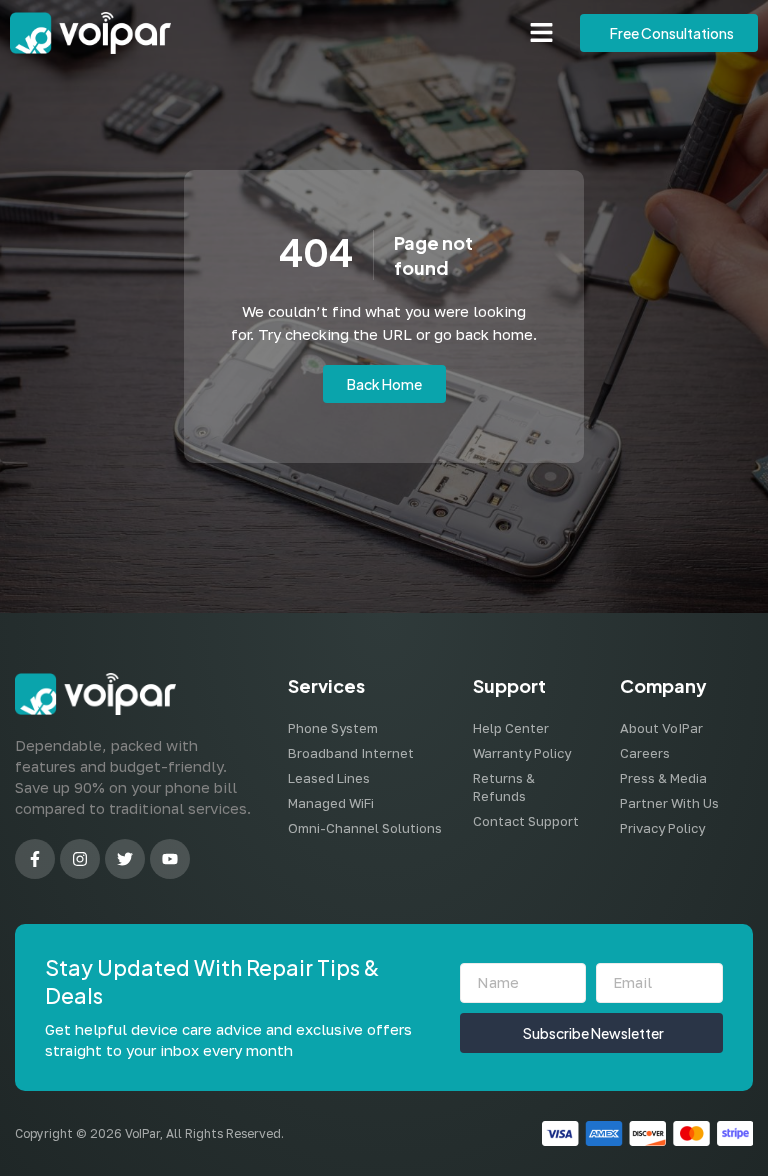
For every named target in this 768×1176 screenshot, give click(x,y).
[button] (542, 33)
